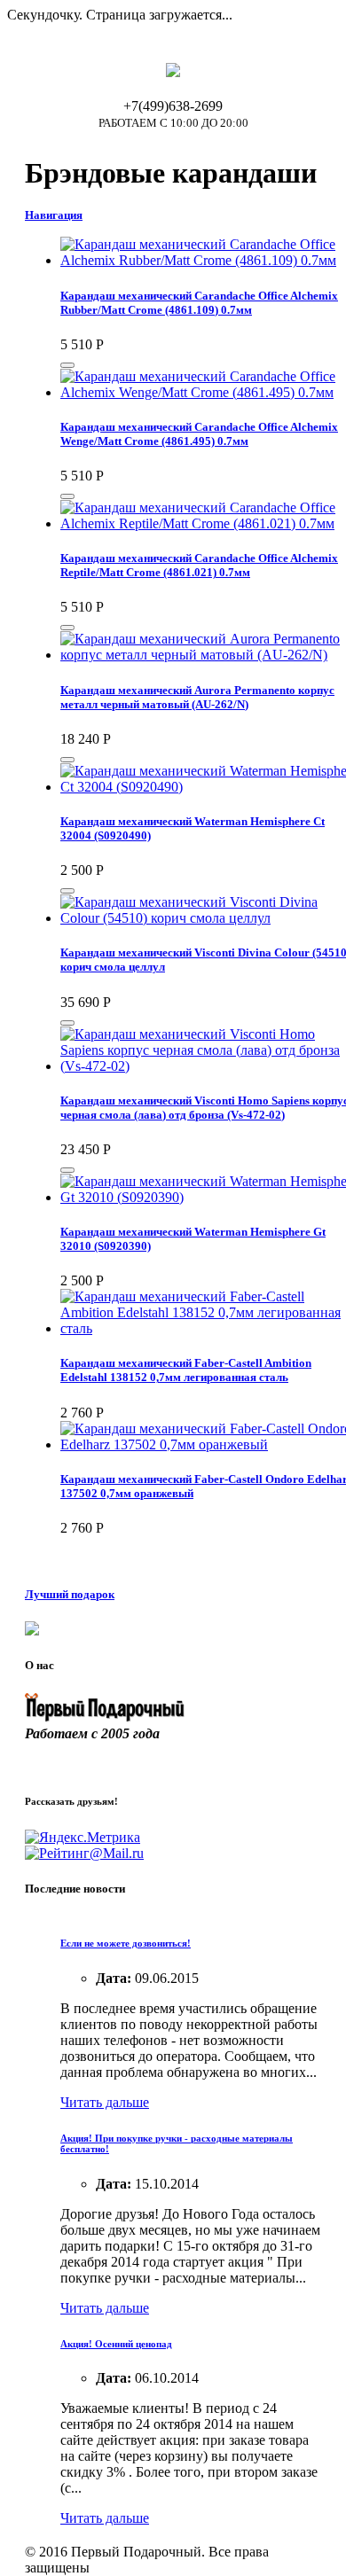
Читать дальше (105, 2102)
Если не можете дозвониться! (126, 1943)
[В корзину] (67, 365)
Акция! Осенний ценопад (116, 2344)
